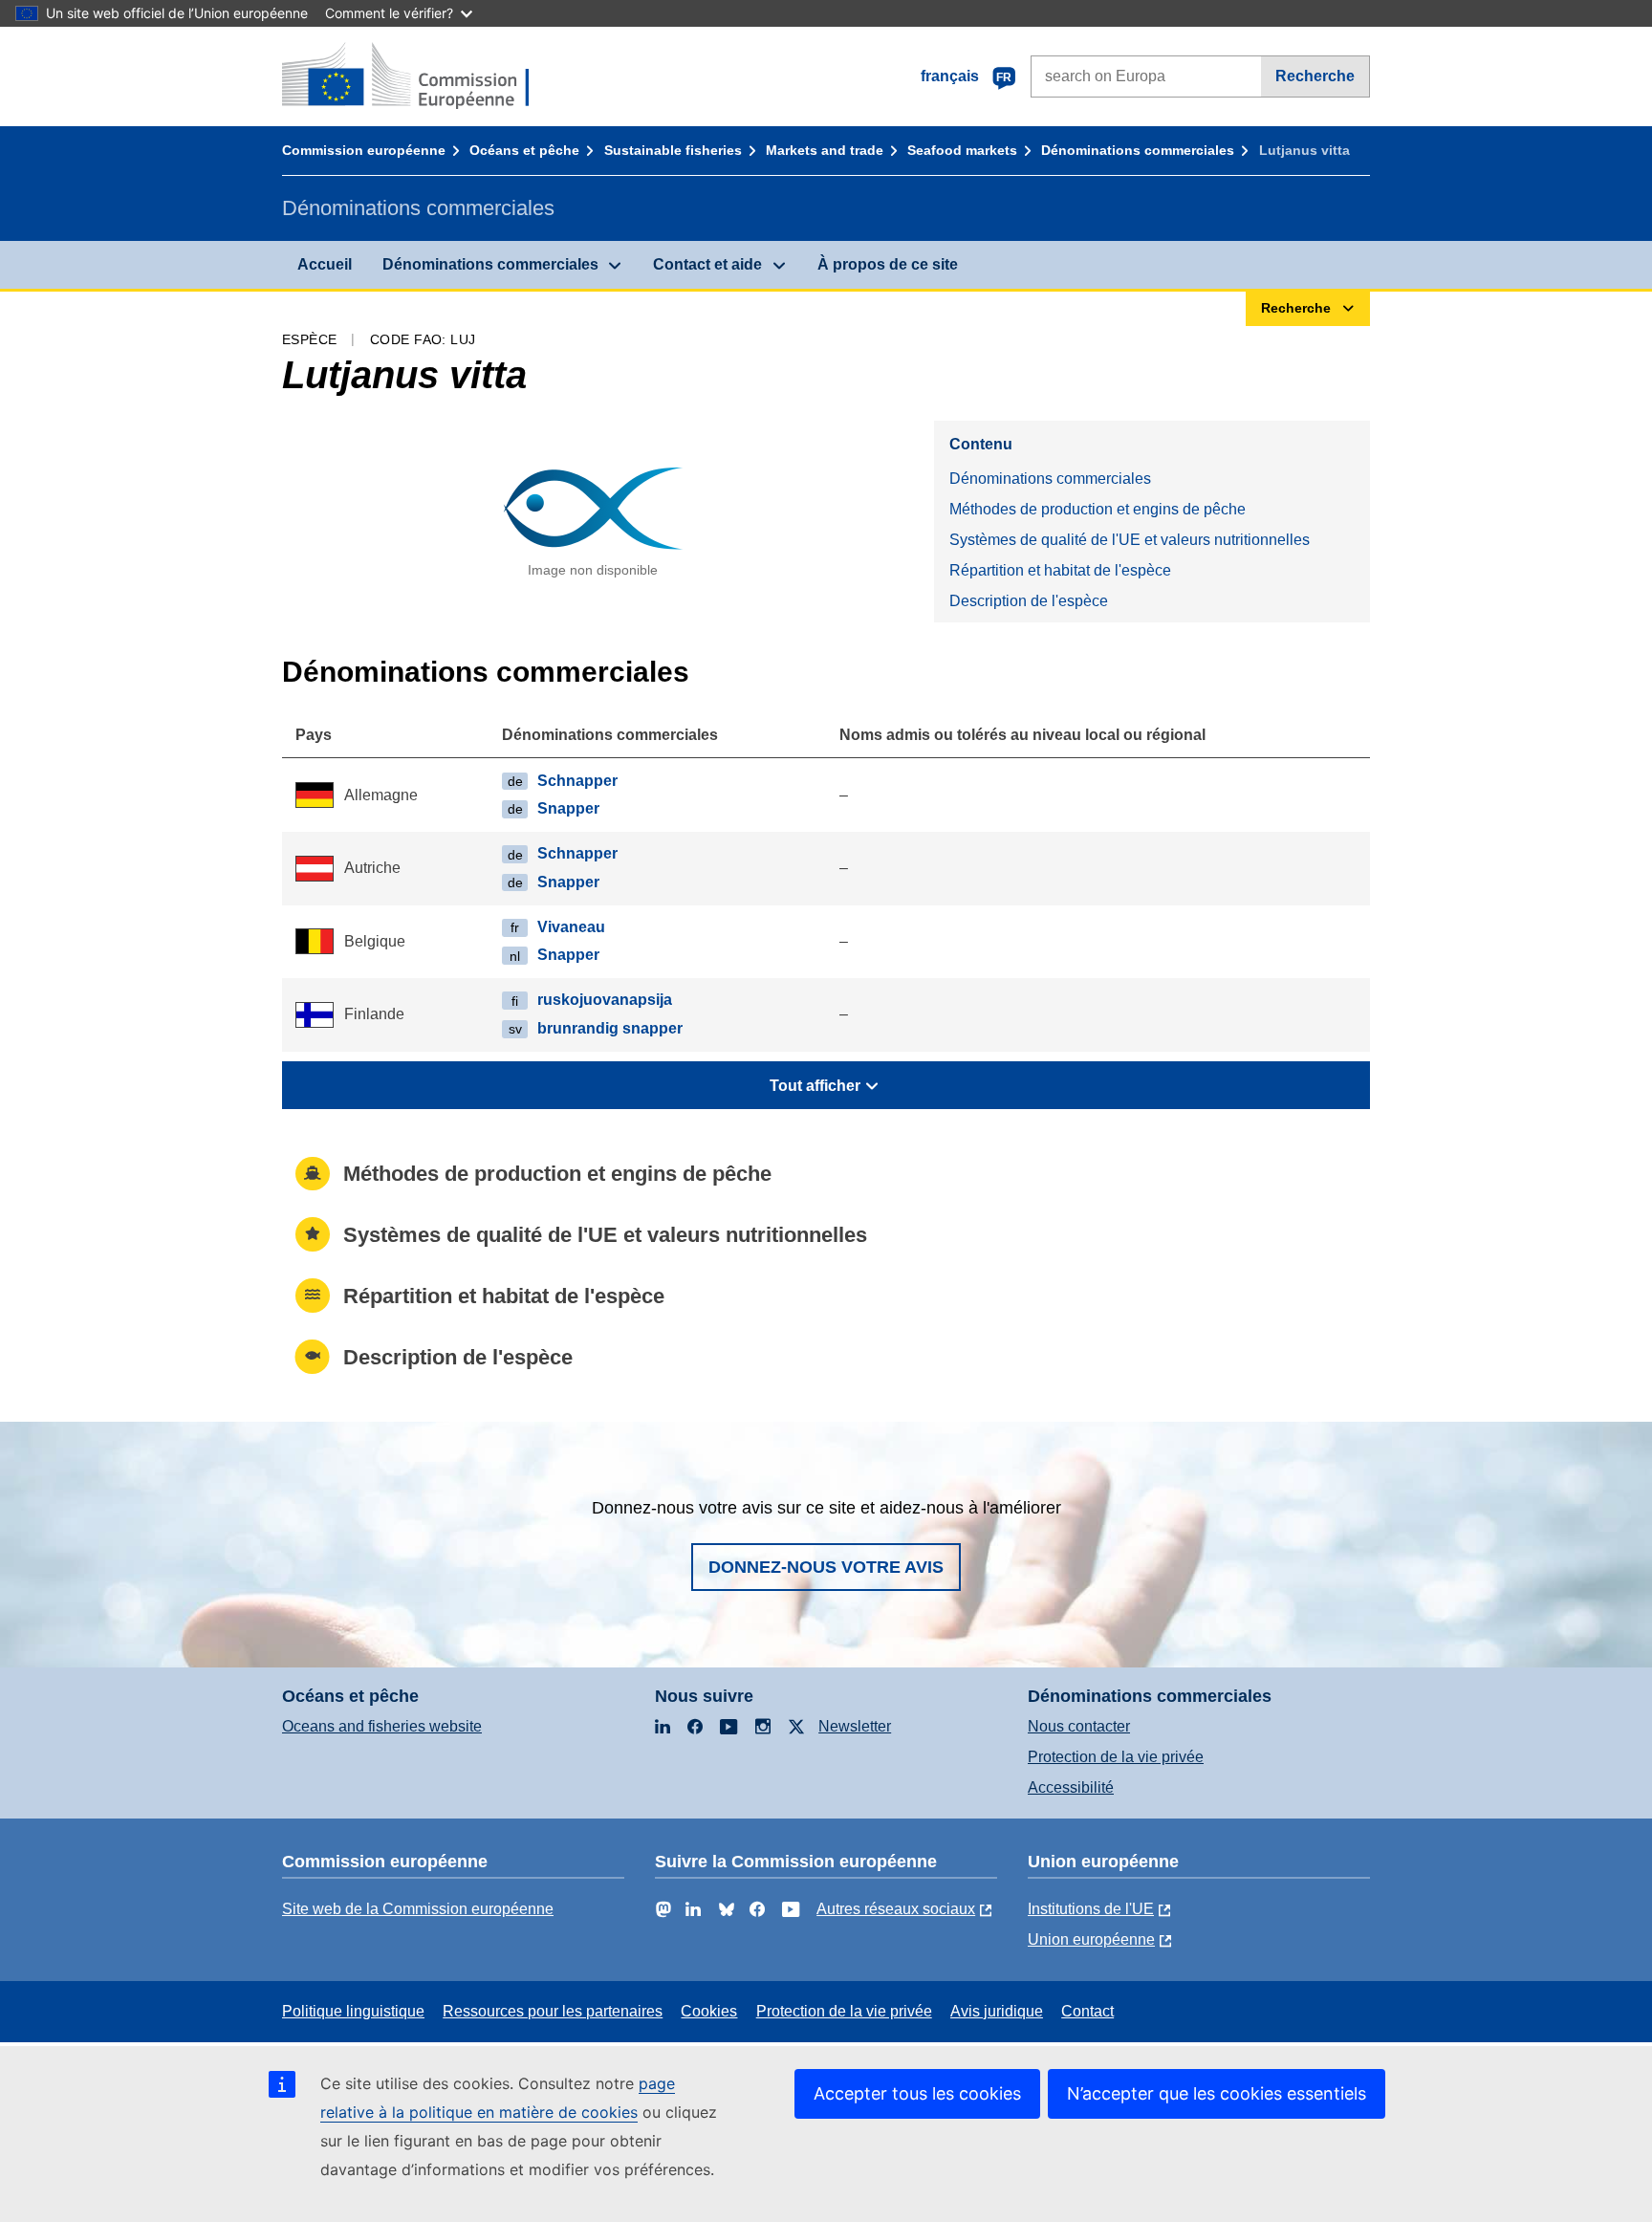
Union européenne (1091, 1939)
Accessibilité (1071, 1787)
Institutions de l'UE (1091, 1909)
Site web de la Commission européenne (418, 1909)
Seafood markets (962, 150)
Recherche (1315, 76)
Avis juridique (997, 2011)
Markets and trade (825, 150)
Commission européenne (364, 150)
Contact (1087, 2011)
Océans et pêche (524, 150)
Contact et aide (707, 264)
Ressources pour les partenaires (553, 2011)
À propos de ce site (888, 264)
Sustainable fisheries (673, 150)
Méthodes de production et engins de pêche (1098, 509)
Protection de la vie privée (1116, 1757)
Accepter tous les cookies (917, 2093)
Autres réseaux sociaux (896, 1909)
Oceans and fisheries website (382, 1726)
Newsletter (855, 1726)
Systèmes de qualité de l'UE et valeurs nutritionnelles (1130, 540)
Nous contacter (1079, 1726)
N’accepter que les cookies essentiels (1217, 2093)
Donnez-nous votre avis (826, 1567)
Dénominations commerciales (1138, 150)
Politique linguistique (353, 2011)
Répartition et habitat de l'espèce (1060, 570)
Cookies (709, 2011)
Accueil (325, 264)
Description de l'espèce (1029, 601)
